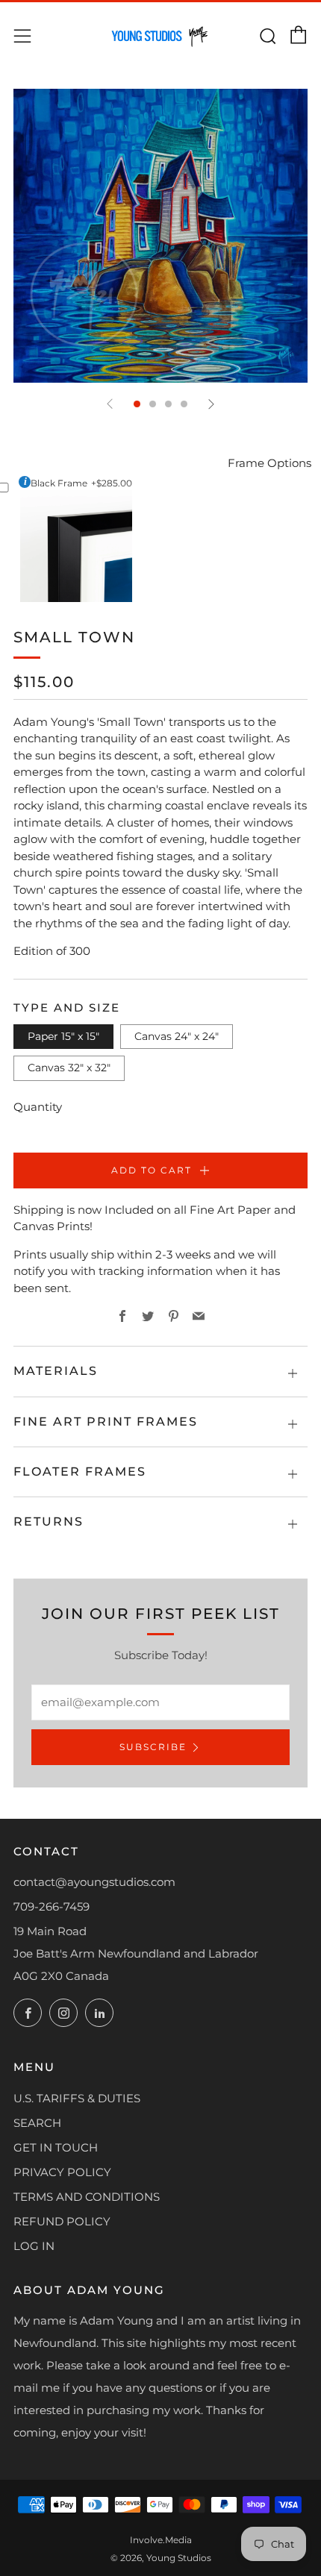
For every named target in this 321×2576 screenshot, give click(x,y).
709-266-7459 (52, 1906)
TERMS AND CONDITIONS (87, 2197)
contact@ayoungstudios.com (94, 1882)
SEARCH (37, 2123)
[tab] (137, 404)
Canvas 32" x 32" (69, 1068)
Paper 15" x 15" (63, 1036)
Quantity (38, 1107)
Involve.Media (161, 2540)
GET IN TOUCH (56, 2147)
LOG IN (34, 2246)
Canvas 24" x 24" (177, 1036)
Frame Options (269, 463)
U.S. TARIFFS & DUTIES (77, 2098)
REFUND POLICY (62, 2221)
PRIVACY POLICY (62, 2172)
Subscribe (153, 1747)
